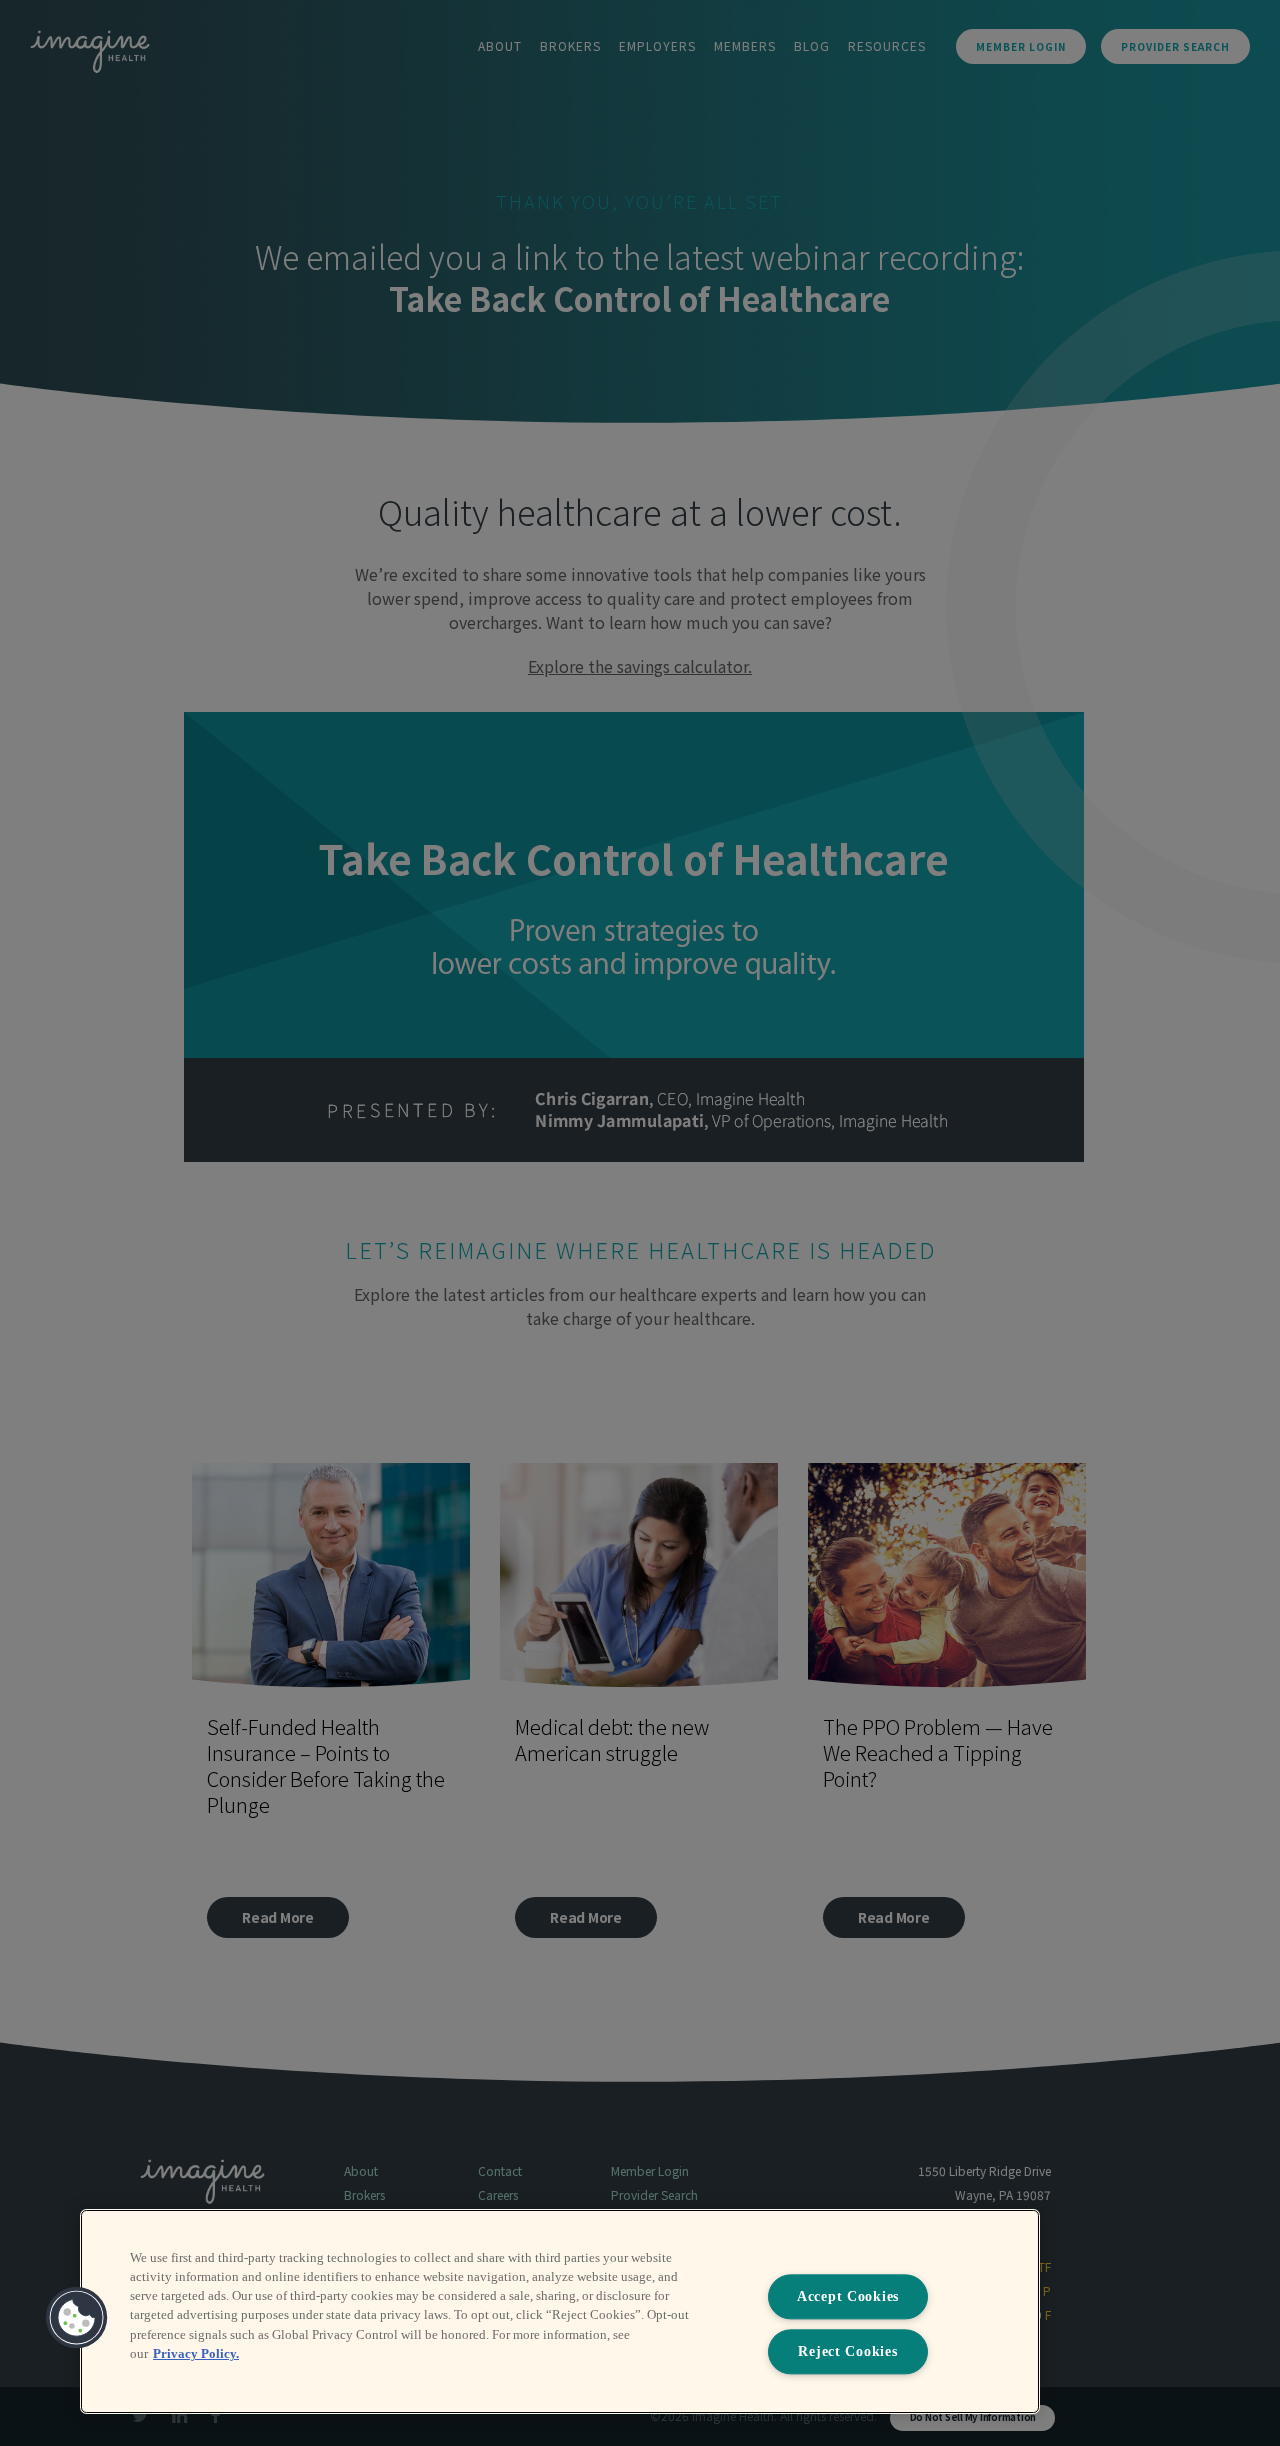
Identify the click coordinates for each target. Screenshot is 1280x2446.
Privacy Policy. (196, 2354)
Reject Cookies (847, 2351)
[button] (77, 2318)
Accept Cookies (848, 2297)
